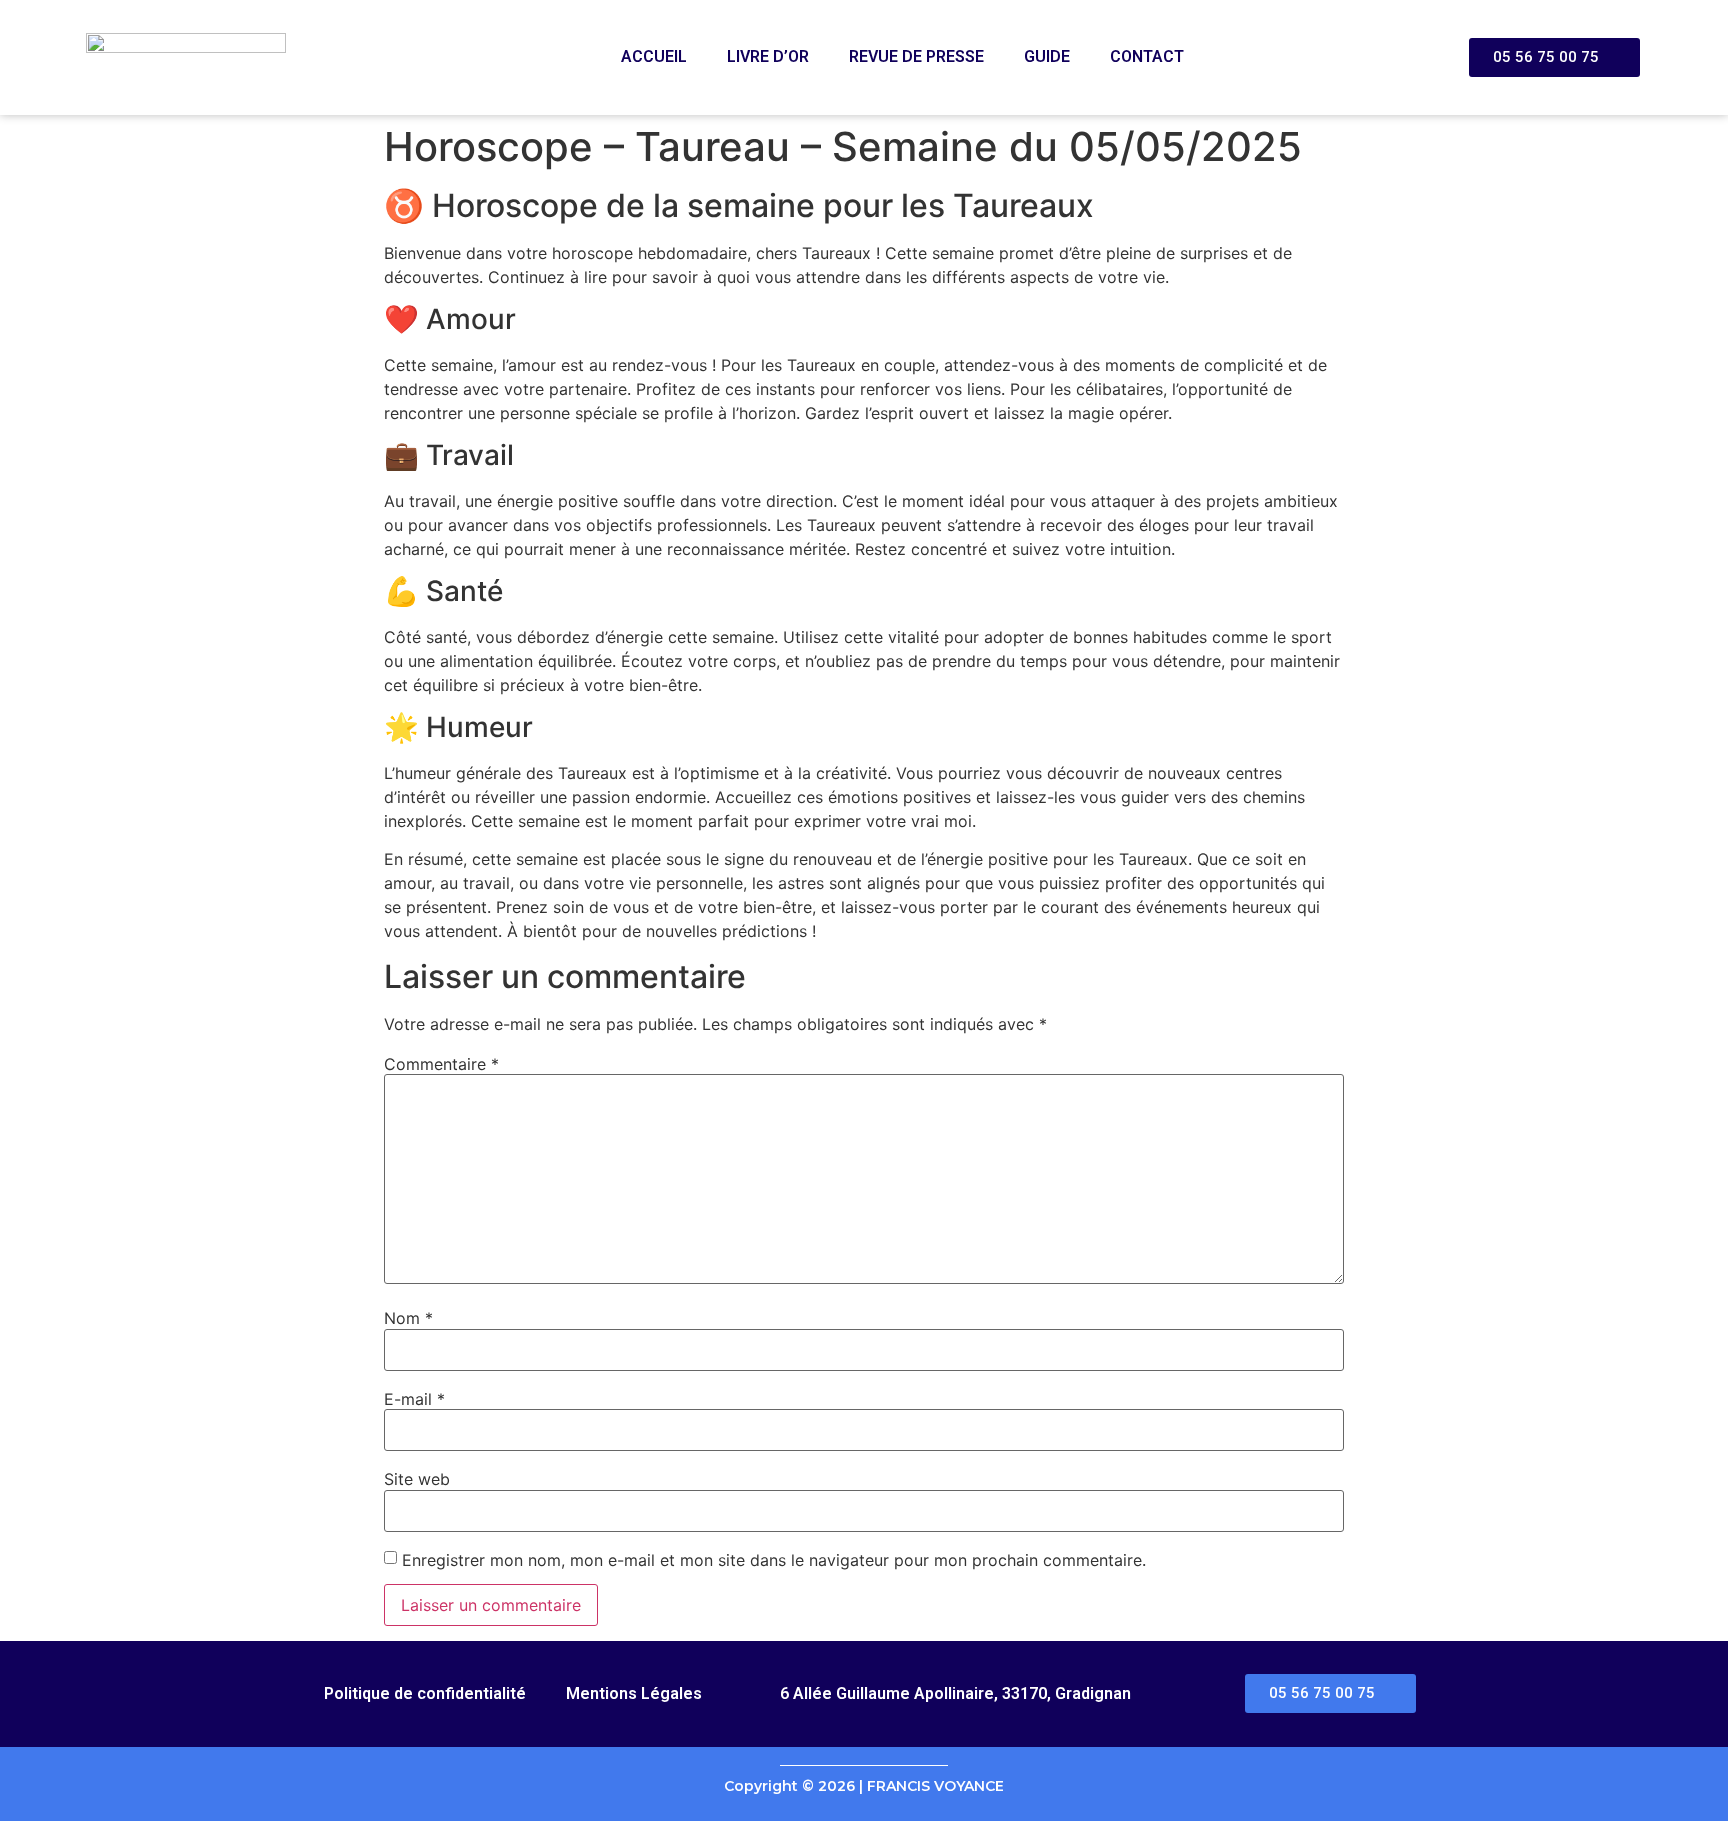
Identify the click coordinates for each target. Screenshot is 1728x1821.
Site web (417, 1479)
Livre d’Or (768, 56)
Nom (408, 1318)
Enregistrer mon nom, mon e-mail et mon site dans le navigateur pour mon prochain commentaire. (774, 1560)
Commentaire (441, 1064)
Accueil (654, 56)
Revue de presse (916, 56)
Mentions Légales (634, 1693)
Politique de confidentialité (425, 1693)
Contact (1147, 56)
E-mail (414, 1399)
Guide (1047, 56)
